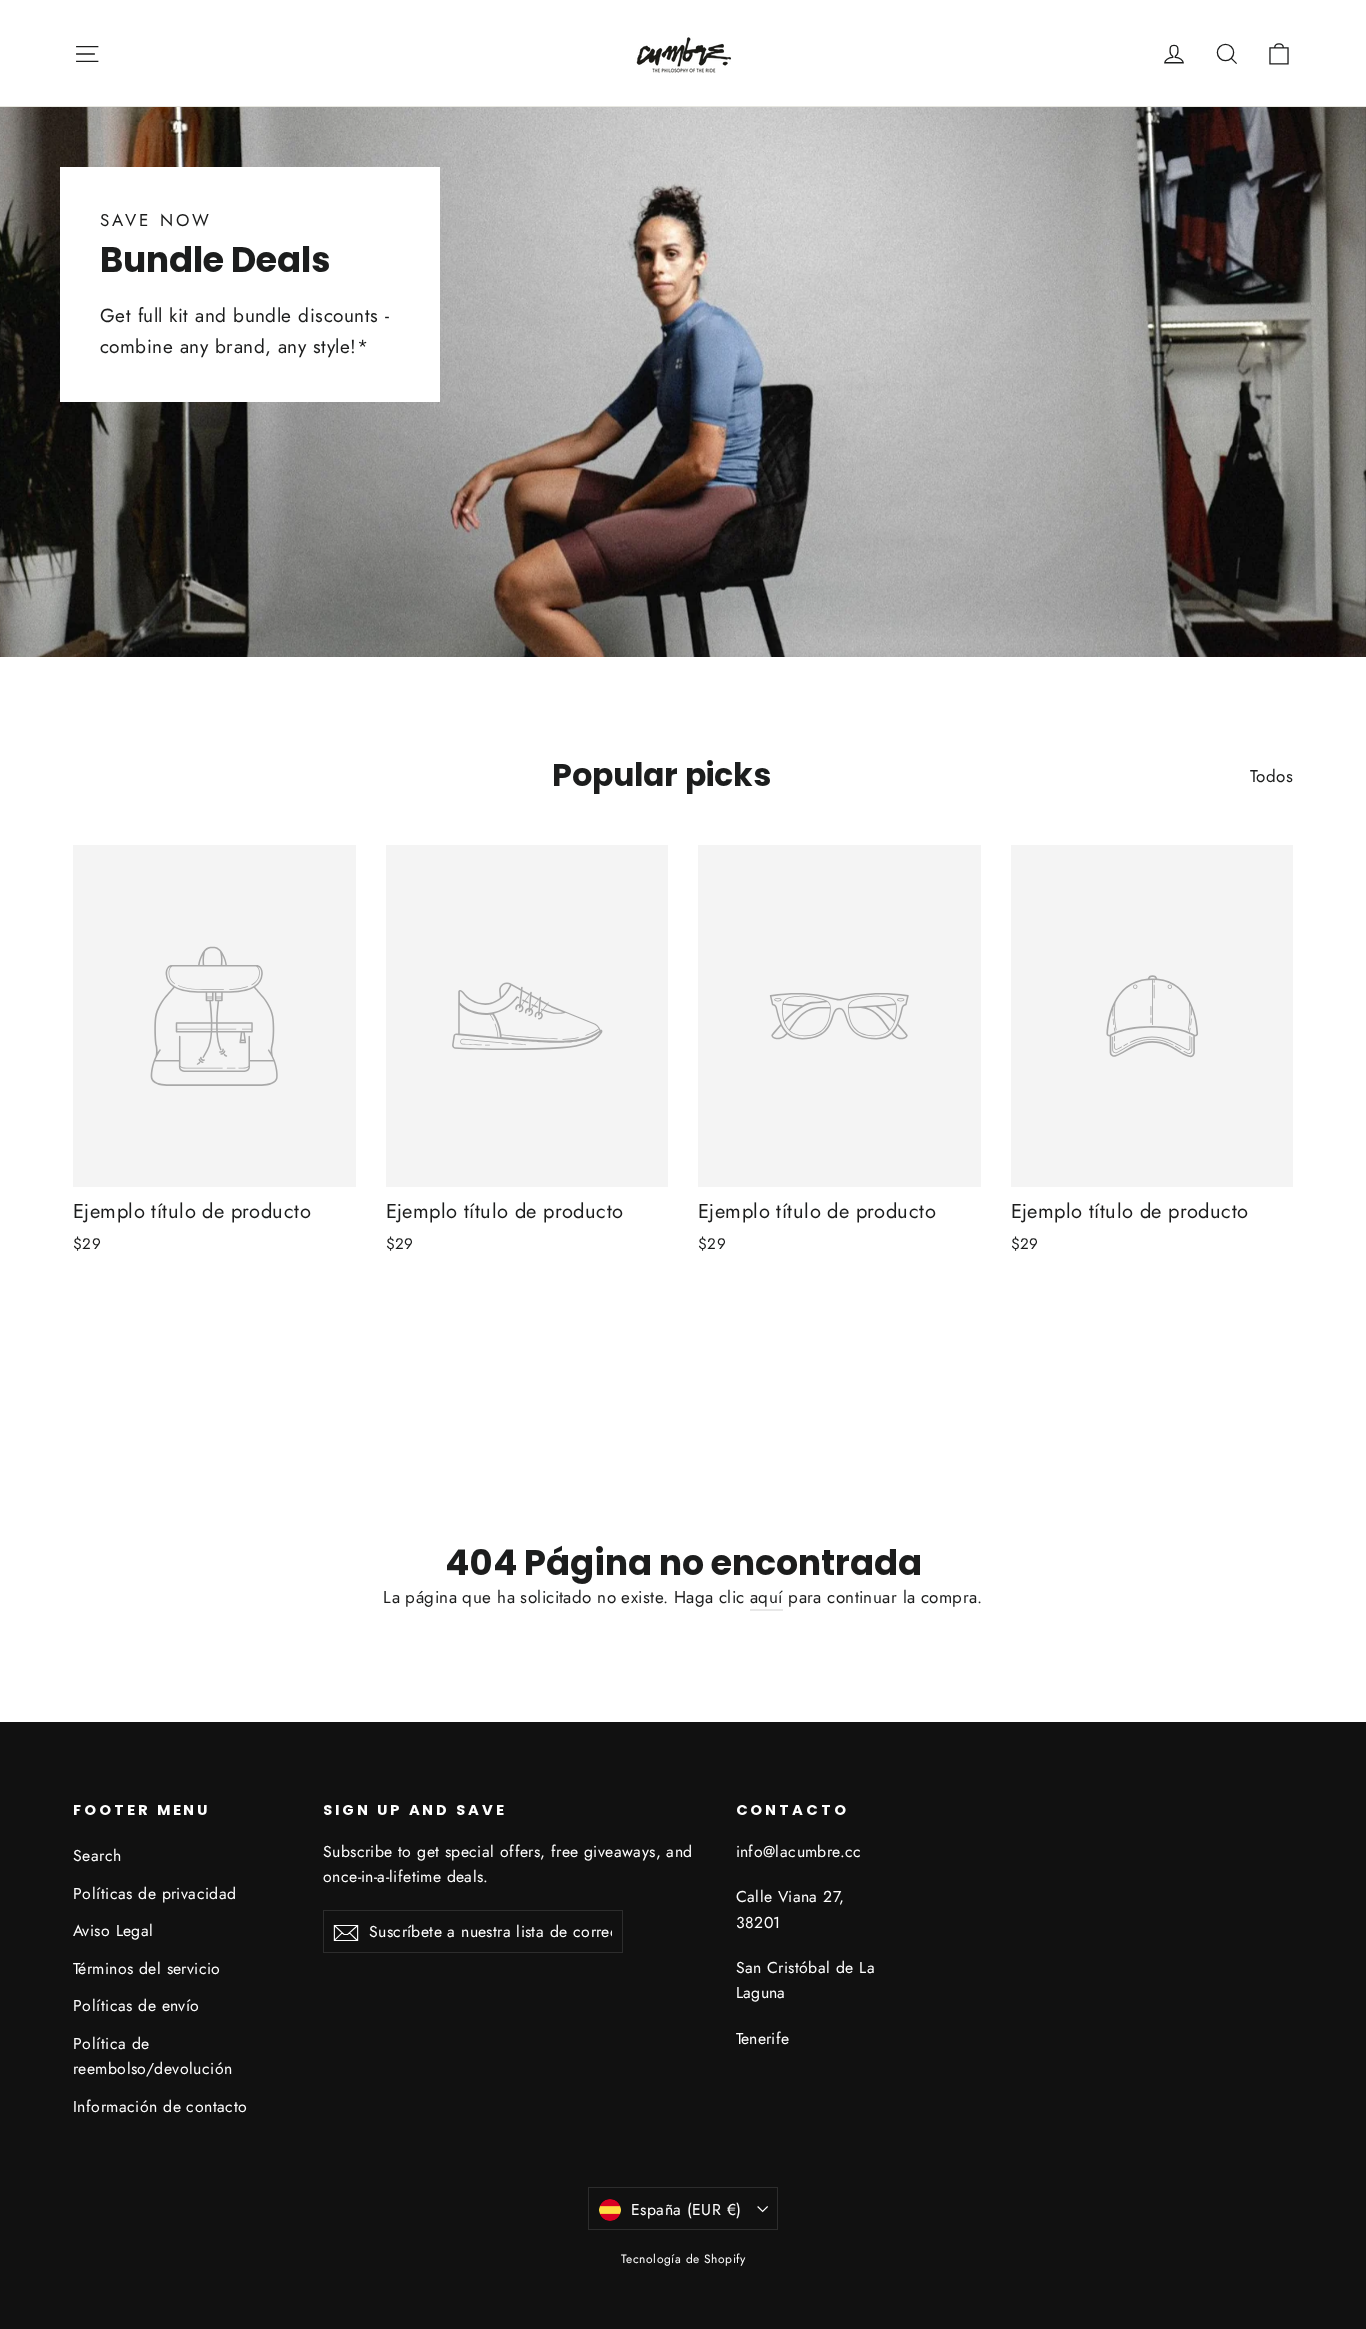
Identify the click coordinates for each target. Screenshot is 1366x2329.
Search (97, 1855)
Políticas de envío (136, 2005)
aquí (766, 1597)
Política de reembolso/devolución (153, 2056)
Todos (1271, 776)
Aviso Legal (113, 1930)
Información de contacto (160, 2106)
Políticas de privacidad (155, 1893)
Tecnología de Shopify (683, 2259)
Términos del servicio (147, 1968)
